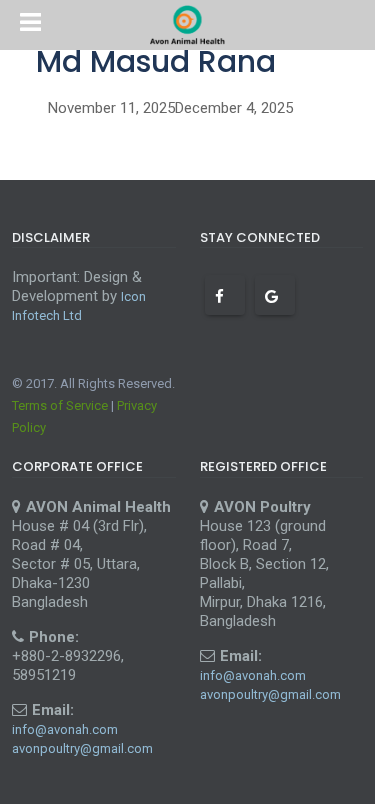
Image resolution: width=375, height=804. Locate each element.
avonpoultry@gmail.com (82, 748)
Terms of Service (60, 405)
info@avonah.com (65, 729)
